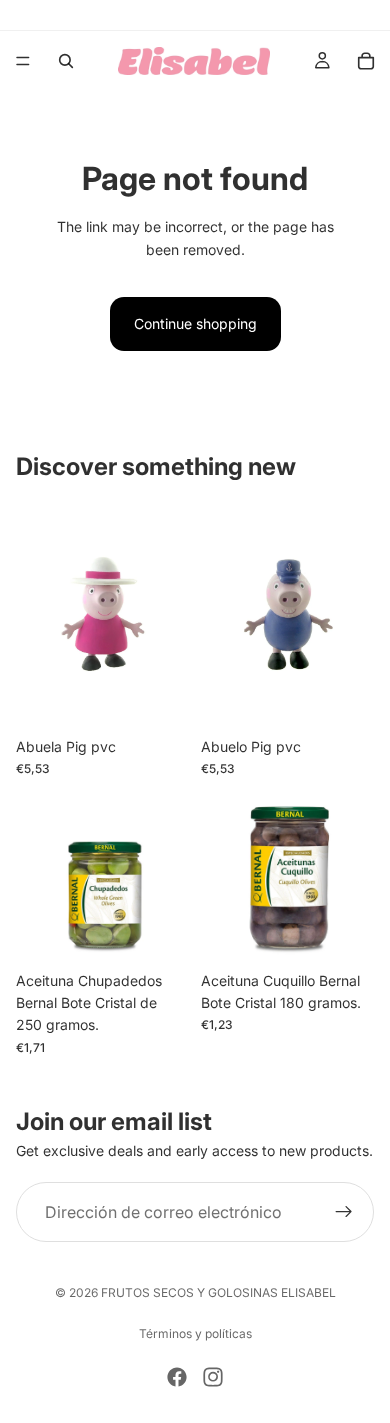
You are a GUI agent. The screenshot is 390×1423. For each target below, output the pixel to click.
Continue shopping (195, 323)
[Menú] (23, 61)
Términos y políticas (195, 1333)
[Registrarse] (344, 1212)
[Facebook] (177, 1377)
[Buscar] (66, 61)
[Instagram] (213, 1377)
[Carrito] (366, 61)
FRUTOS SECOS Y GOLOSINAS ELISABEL (218, 1292)
